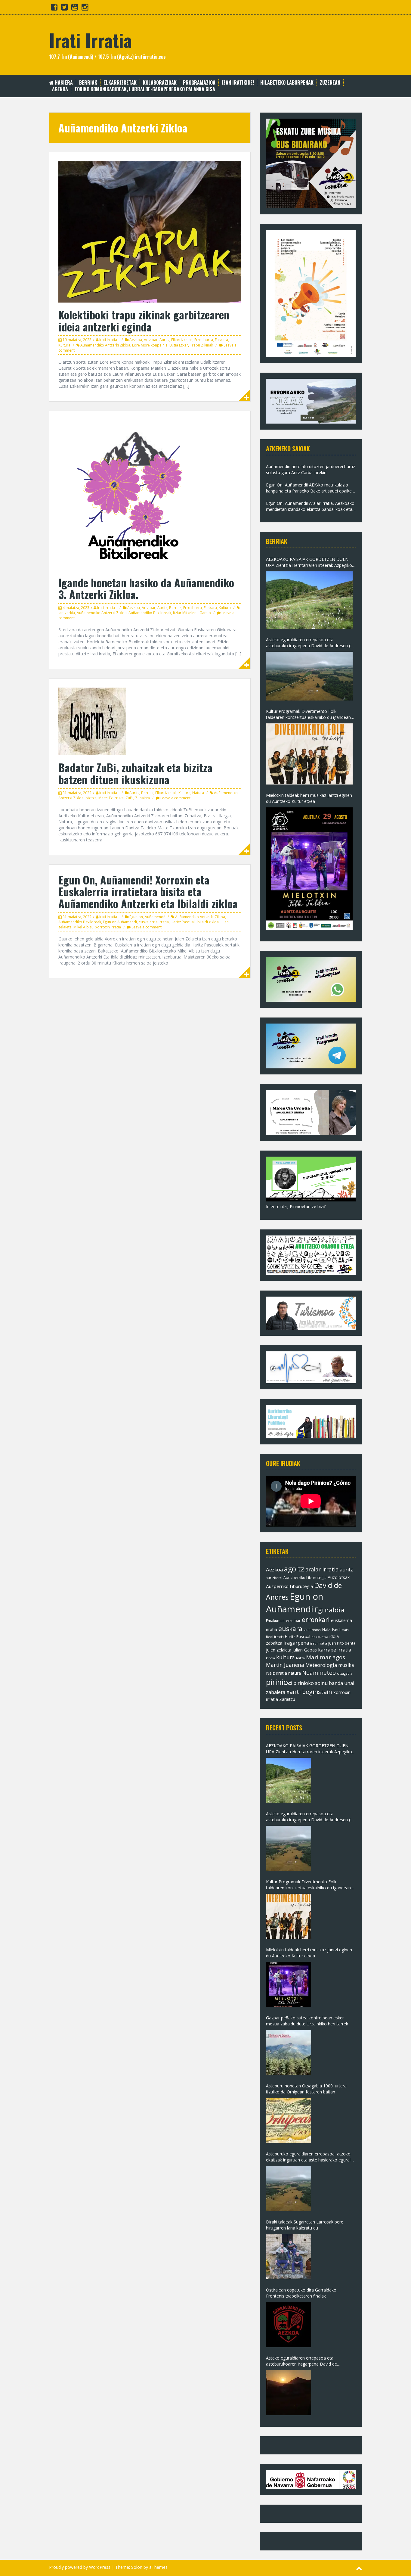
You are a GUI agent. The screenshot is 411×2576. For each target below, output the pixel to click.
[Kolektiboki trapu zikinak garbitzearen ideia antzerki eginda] (150, 231)
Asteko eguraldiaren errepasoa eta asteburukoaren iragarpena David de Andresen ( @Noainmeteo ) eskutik (301, 2361)
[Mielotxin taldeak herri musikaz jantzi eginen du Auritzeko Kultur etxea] (309, 869)
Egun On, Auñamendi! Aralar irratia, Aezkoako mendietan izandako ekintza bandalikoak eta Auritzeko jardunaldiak (310, 506)
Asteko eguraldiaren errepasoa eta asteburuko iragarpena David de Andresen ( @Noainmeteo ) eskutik (308, 643)
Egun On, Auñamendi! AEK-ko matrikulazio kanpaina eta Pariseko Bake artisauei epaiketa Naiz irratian (311, 488)
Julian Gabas (305, 1650)
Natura (198, 793)
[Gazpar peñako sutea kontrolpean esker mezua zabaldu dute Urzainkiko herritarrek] (289, 2052)
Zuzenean (330, 83)
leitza (300, 1658)
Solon (137, 2567)
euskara (290, 1629)
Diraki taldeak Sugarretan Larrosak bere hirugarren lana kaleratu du (305, 2225)
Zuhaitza (142, 798)
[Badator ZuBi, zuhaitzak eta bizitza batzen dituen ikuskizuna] (92, 721)
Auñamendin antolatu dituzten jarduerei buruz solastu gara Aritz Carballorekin (311, 469)
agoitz (294, 1569)
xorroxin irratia (108, 927)
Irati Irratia (90, 40)
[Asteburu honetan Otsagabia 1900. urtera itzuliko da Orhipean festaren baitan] (289, 2121)
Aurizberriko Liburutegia (305, 1578)
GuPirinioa (312, 1630)
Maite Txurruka (111, 798)
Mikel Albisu (83, 927)
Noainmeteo (319, 1672)
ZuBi (129, 798)
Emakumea (275, 1620)
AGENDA (60, 89)
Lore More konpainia (150, 345)
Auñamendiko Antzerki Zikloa (105, 345)
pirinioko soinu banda (318, 1683)
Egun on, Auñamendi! (147, 917)
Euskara (221, 340)
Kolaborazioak (160, 83)
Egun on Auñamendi (120, 922)
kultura (286, 1657)
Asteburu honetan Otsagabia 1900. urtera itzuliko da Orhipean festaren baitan (306, 2089)
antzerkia (67, 613)
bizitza (91, 798)
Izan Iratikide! (238, 83)
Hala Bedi (331, 1629)
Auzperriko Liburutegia (289, 1586)
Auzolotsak (339, 1577)
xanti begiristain (309, 1692)
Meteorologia (321, 1665)
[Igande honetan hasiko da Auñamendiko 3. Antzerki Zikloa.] (134, 495)
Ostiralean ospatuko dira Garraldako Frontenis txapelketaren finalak (301, 2293)
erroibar (293, 1620)
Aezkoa (136, 340)
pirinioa (279, 1682)
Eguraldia (329, 1610)
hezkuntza (320, 1637)
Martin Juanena (285, 1665)
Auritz (164, 340)
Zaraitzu (287, 1699)
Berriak (88, 83)
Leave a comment (175, 798)
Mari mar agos (326, 1657)
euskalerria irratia (154, 922)
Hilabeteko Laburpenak (287, 83)
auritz (346, 1570)
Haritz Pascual (183, 922)
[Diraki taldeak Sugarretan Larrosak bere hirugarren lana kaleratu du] (289, 2257)
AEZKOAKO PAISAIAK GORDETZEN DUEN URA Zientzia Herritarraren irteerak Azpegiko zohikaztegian (309, 562)
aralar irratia (322, 1569)
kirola (270, 1658)
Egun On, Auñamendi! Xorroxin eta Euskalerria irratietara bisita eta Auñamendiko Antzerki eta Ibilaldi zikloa (148, 891)
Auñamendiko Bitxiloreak (150, 613)
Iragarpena (296, 1643)
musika (346, 1665)
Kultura (64, 345)
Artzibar (151, 340)
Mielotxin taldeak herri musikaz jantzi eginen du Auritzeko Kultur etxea (309, 798)
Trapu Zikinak (201, 345)
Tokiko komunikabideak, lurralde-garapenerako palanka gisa (145, 89)
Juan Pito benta (342, 1643)
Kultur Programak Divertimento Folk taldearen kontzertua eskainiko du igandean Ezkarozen (308, 714)
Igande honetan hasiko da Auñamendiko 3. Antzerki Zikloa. (146, 588)
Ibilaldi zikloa (208, 922)
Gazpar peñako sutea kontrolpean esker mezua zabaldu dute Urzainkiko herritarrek (307, 2021)
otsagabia (345, 1673)
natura (295, 1673)
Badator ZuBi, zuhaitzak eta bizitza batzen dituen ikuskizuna (135, 773)
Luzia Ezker (179, 345)
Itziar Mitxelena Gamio (192, 613)
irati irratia (319, 1643)
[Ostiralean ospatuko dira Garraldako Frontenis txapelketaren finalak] (289, 2325)
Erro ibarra (204, 340)
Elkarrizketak (120, 83)
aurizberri (274, 1578)
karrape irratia (335, 1650)
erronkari (316, 1620)
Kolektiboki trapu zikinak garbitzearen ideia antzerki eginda (144, 320)
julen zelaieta (279, 1650)
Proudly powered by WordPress (80, 2567)
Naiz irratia (277, 1673)
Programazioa (199, 83)
